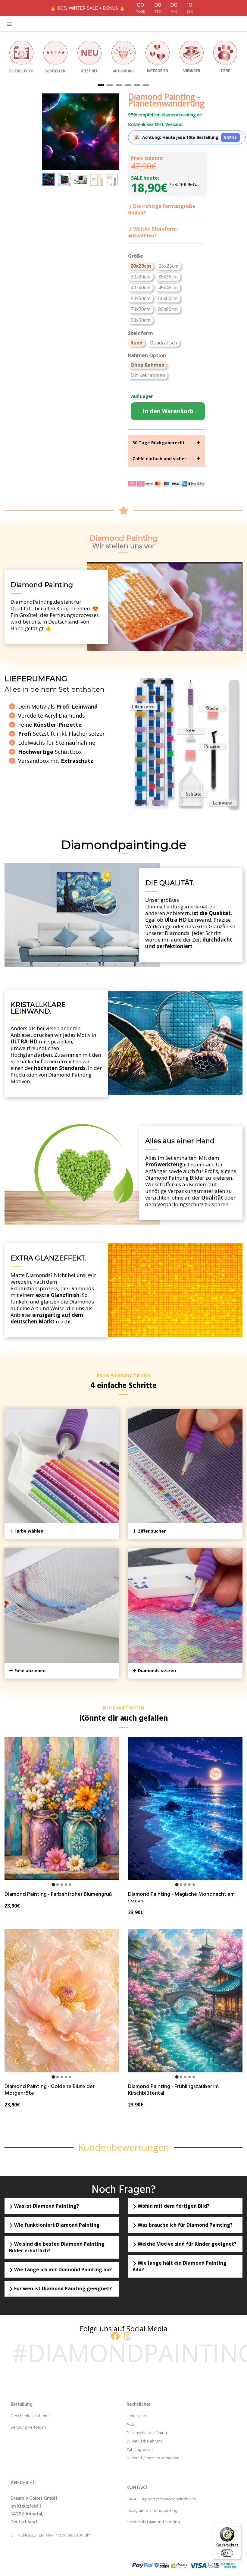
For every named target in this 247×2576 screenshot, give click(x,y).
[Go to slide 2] (58, 1885)
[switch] (227, 2553)
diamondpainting (162, 2511)
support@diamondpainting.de (169, 2499)
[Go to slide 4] (66, 1885)
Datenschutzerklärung (147, 2433)
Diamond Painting (163, 2522)
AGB (131, 2425)
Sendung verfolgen (28, 2428)
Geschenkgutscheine (30, 2416)
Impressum (136, 2416)
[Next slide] (111, 180)
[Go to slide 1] (53, 1885)
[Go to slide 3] (62, 1885)
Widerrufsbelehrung (145, 2441)
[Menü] (237, 2527)
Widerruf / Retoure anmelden (153, 2458)
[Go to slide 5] (70, 1885)
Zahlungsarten (140, 2450)
